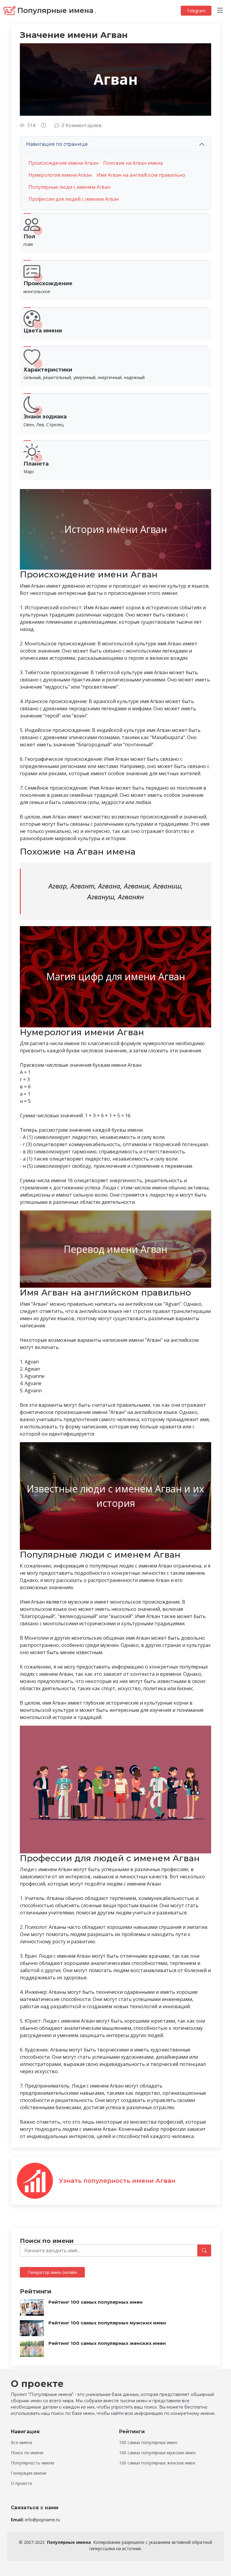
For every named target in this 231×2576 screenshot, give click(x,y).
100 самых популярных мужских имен (157, 2453)
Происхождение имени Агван (63, 163)
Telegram (196, 11)
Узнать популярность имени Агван (117, 2181)
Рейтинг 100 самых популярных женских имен (107, 2343)
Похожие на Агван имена (133, 163)
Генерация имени (29, 2473)
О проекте (22, 2483)
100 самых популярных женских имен (157, 2463)
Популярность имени (32, 2463)
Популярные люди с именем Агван (69, 187)
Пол (29, 237)
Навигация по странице (57, 144)
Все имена (22, 2443)
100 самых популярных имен (148, 2443)
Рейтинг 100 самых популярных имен (95, 2302)
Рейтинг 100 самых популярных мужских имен (107, 2323)
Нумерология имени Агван (60, 175)
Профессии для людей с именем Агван (74, 199)
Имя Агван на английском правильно (141, 175)
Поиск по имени (27, 2453)
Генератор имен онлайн (52, 2272)
